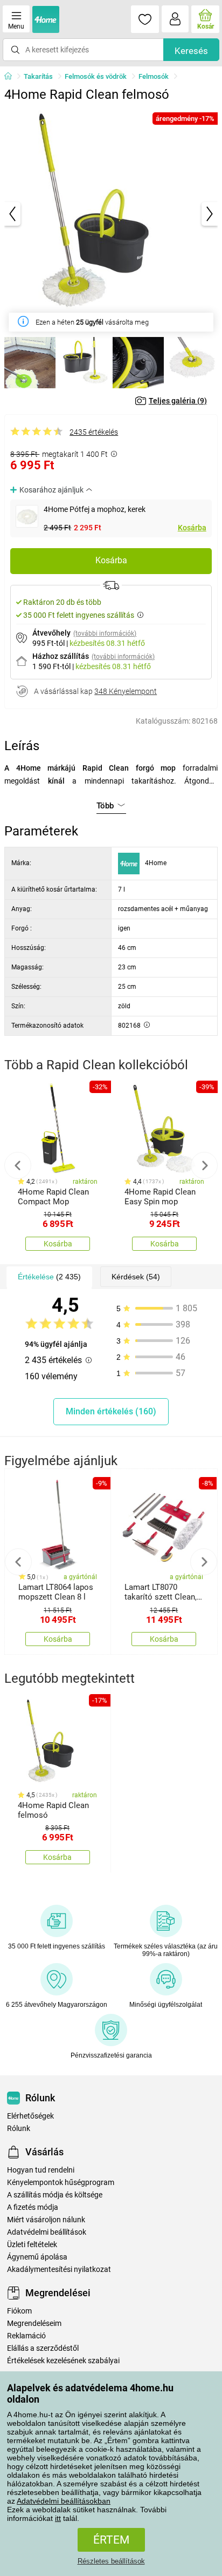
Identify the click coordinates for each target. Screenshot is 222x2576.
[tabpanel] (111, 214)
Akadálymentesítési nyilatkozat (59, 2270)
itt (58, 2518)
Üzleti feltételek (32, 2245)
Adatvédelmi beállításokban (64, 2501)
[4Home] (12, 77)
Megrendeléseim (34, 2324)
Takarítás (38, 76)
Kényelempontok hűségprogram (61, 2183)
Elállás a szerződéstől (43, 2348)
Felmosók (154, 76)
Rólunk (19, 2129)
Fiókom (19, 2311)
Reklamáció (26, 2336)
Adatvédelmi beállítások (47, 2232)
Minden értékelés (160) (111, 1411)
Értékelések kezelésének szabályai (63, 2361)
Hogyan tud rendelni (41, 2170)
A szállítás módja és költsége (55, 2195)
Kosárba (192, 528)
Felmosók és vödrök (96, 76)
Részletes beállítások (111, 2561)
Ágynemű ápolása (37, 2257)
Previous (18, 1165)
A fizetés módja (33, 2207)
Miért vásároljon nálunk (46, 2220)
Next (204, 1165)
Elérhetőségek (30, 2116)
